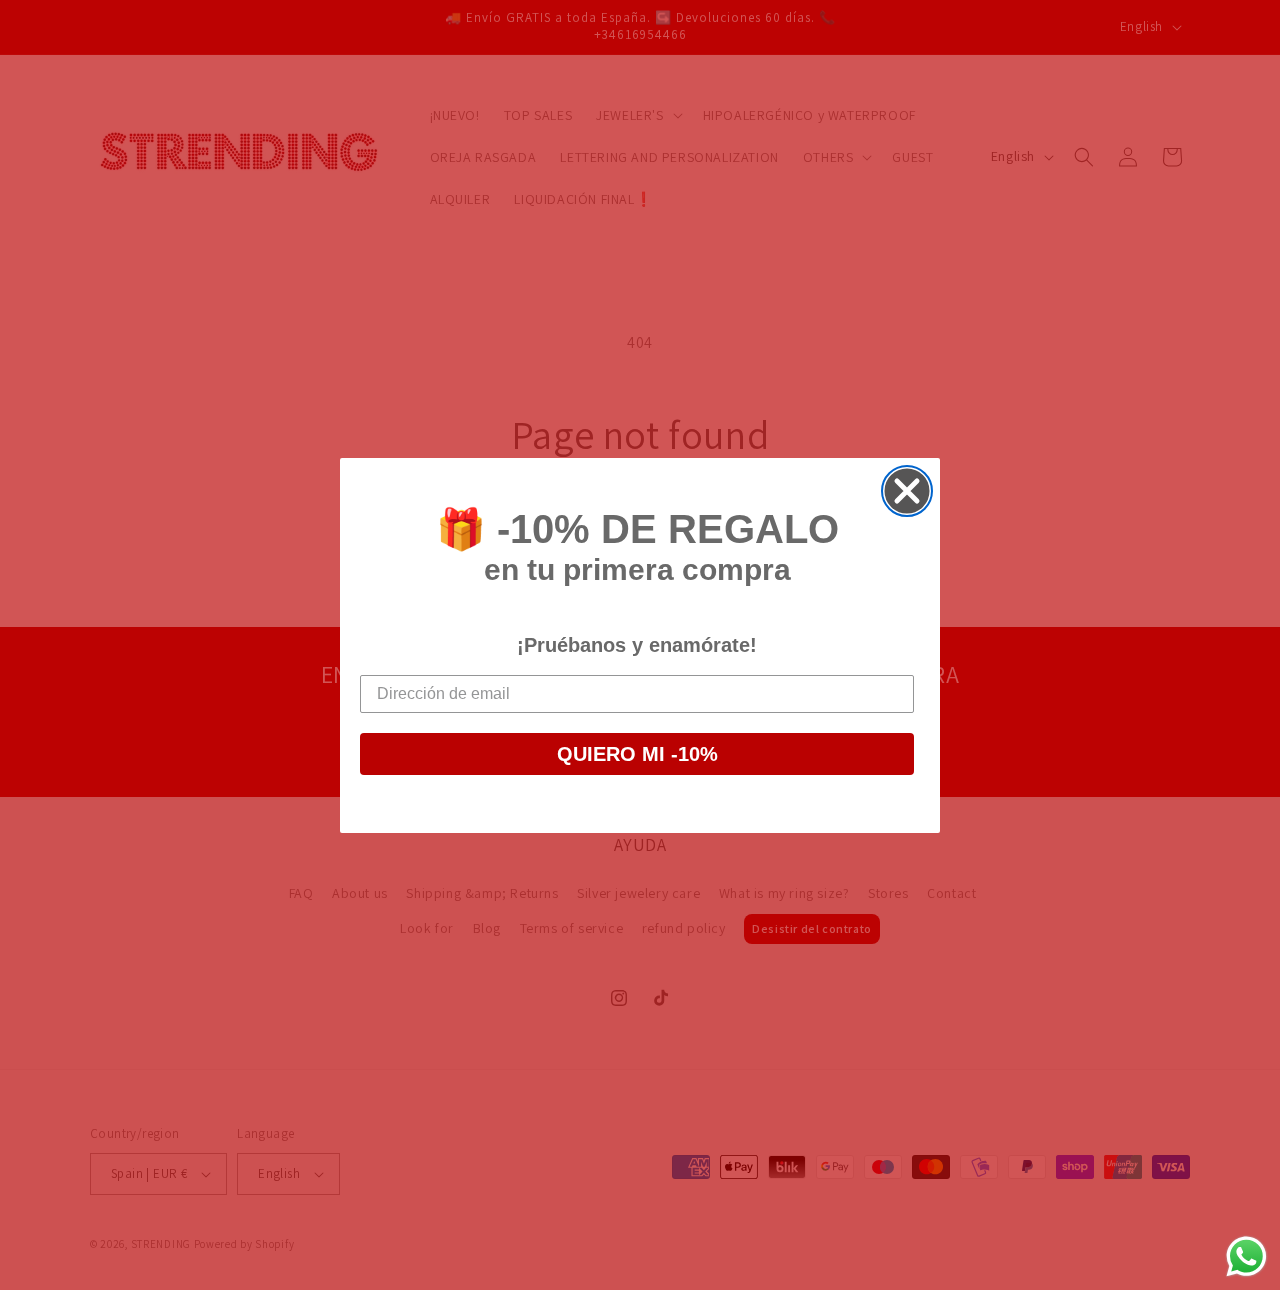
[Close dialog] (907, 491)
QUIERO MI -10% (637, 754)
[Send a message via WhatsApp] (1246, 1256)
